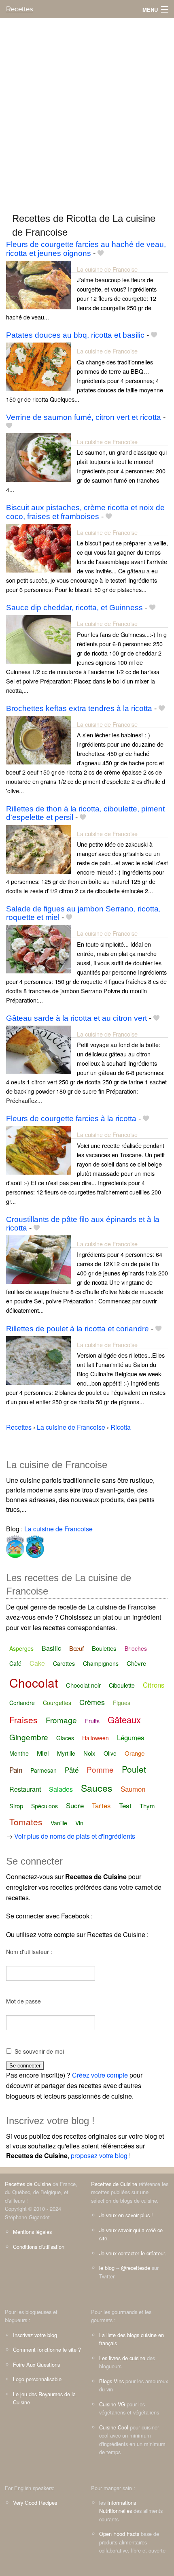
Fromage (61, 1720)
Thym (147, 1806)
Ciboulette (122, 1685)
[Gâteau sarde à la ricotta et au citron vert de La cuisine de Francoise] (38, 1049)
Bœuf (76, 1648)
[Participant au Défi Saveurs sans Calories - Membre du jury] (34, 1545)
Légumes (131, 1737)
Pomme (100, 1769)
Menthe (19, 1753)
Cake (37, 1663)
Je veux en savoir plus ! (126, 2215)
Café (15, 1663)
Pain (16, 1770)
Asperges (21, 1648)
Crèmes (92, 1702)
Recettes (20, 9)
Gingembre (29, 1737)
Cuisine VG (112, 2404)
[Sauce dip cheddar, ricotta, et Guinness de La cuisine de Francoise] (38, 638)
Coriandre (22, 1703)
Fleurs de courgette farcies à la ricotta (71, 1119)
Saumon (133, 1789)
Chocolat (34, 1683)
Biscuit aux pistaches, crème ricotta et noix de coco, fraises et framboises (85, 512)
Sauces (97, 1788)
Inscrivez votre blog (35, 2335)
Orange (135, 1753)
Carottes (64, 1663)
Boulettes (104, 1648)
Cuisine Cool (114, 2427)
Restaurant (25, 1789)
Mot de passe (23, 2001)
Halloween (95, 1738)
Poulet (134, 1769)
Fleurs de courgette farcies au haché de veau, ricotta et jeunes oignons (86, 249)
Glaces (65, 1738)
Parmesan (43, 1770)
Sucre (75, 1805)
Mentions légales (32, 2232)
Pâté (72, 1770)
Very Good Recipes (35, 2503)
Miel (43, 1753)
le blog (107, 2268)
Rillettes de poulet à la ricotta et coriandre (77, 1329)
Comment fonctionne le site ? (47, 2349)
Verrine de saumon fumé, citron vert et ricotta (84, 417)
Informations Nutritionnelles (118, 2507)
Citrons (154, 1685)
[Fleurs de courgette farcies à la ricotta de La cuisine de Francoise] (38, 1150)
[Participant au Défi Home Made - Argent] (15, 1545)
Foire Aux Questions (36, 2364)
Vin (79, 1823)
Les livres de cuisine (122, 2358)
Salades (61, 1789)
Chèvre (136, 1663)
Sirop (16, 1806)
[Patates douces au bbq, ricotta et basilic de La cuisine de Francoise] (38, 366)
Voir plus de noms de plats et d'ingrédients (75, 1836)
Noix (89, 1753)
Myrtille (66, 1753)
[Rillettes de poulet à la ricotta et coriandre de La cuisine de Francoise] (38, 1359)
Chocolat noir (83, 1685)
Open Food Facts (119, 2534)
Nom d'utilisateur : (29, 1952)
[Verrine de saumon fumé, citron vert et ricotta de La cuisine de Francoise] (38, 457)
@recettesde (136, 2268)
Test (125, 1805)
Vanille (59, 1823)
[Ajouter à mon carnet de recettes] (101, 253)
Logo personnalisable (37, 2379)
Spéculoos (45, 1806)
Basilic (51, 1648)
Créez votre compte (100, 2075)
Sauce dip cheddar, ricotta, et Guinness (74, 608)
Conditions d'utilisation (39, 2247)
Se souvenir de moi (39, 2051)
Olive (110, 1753)
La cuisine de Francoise (107, 269)
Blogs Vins (111, 2381)
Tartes (101, 1805)
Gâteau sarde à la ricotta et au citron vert (76, 1018)
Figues (122, 1703)
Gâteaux (124, 1719)
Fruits (92, 1721)
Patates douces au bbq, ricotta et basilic (75, 335)
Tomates (26, 1822)
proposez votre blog (99, 2156)
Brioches (136, 1648)
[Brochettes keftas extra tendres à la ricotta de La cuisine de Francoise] (38, 739)
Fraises (23, 1720)
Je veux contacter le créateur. (133, 2253)
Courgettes (57, 1703)
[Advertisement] (87, 112)
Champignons (101, 1663)
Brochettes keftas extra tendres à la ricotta (79, 708)
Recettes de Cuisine (28, 2184)
